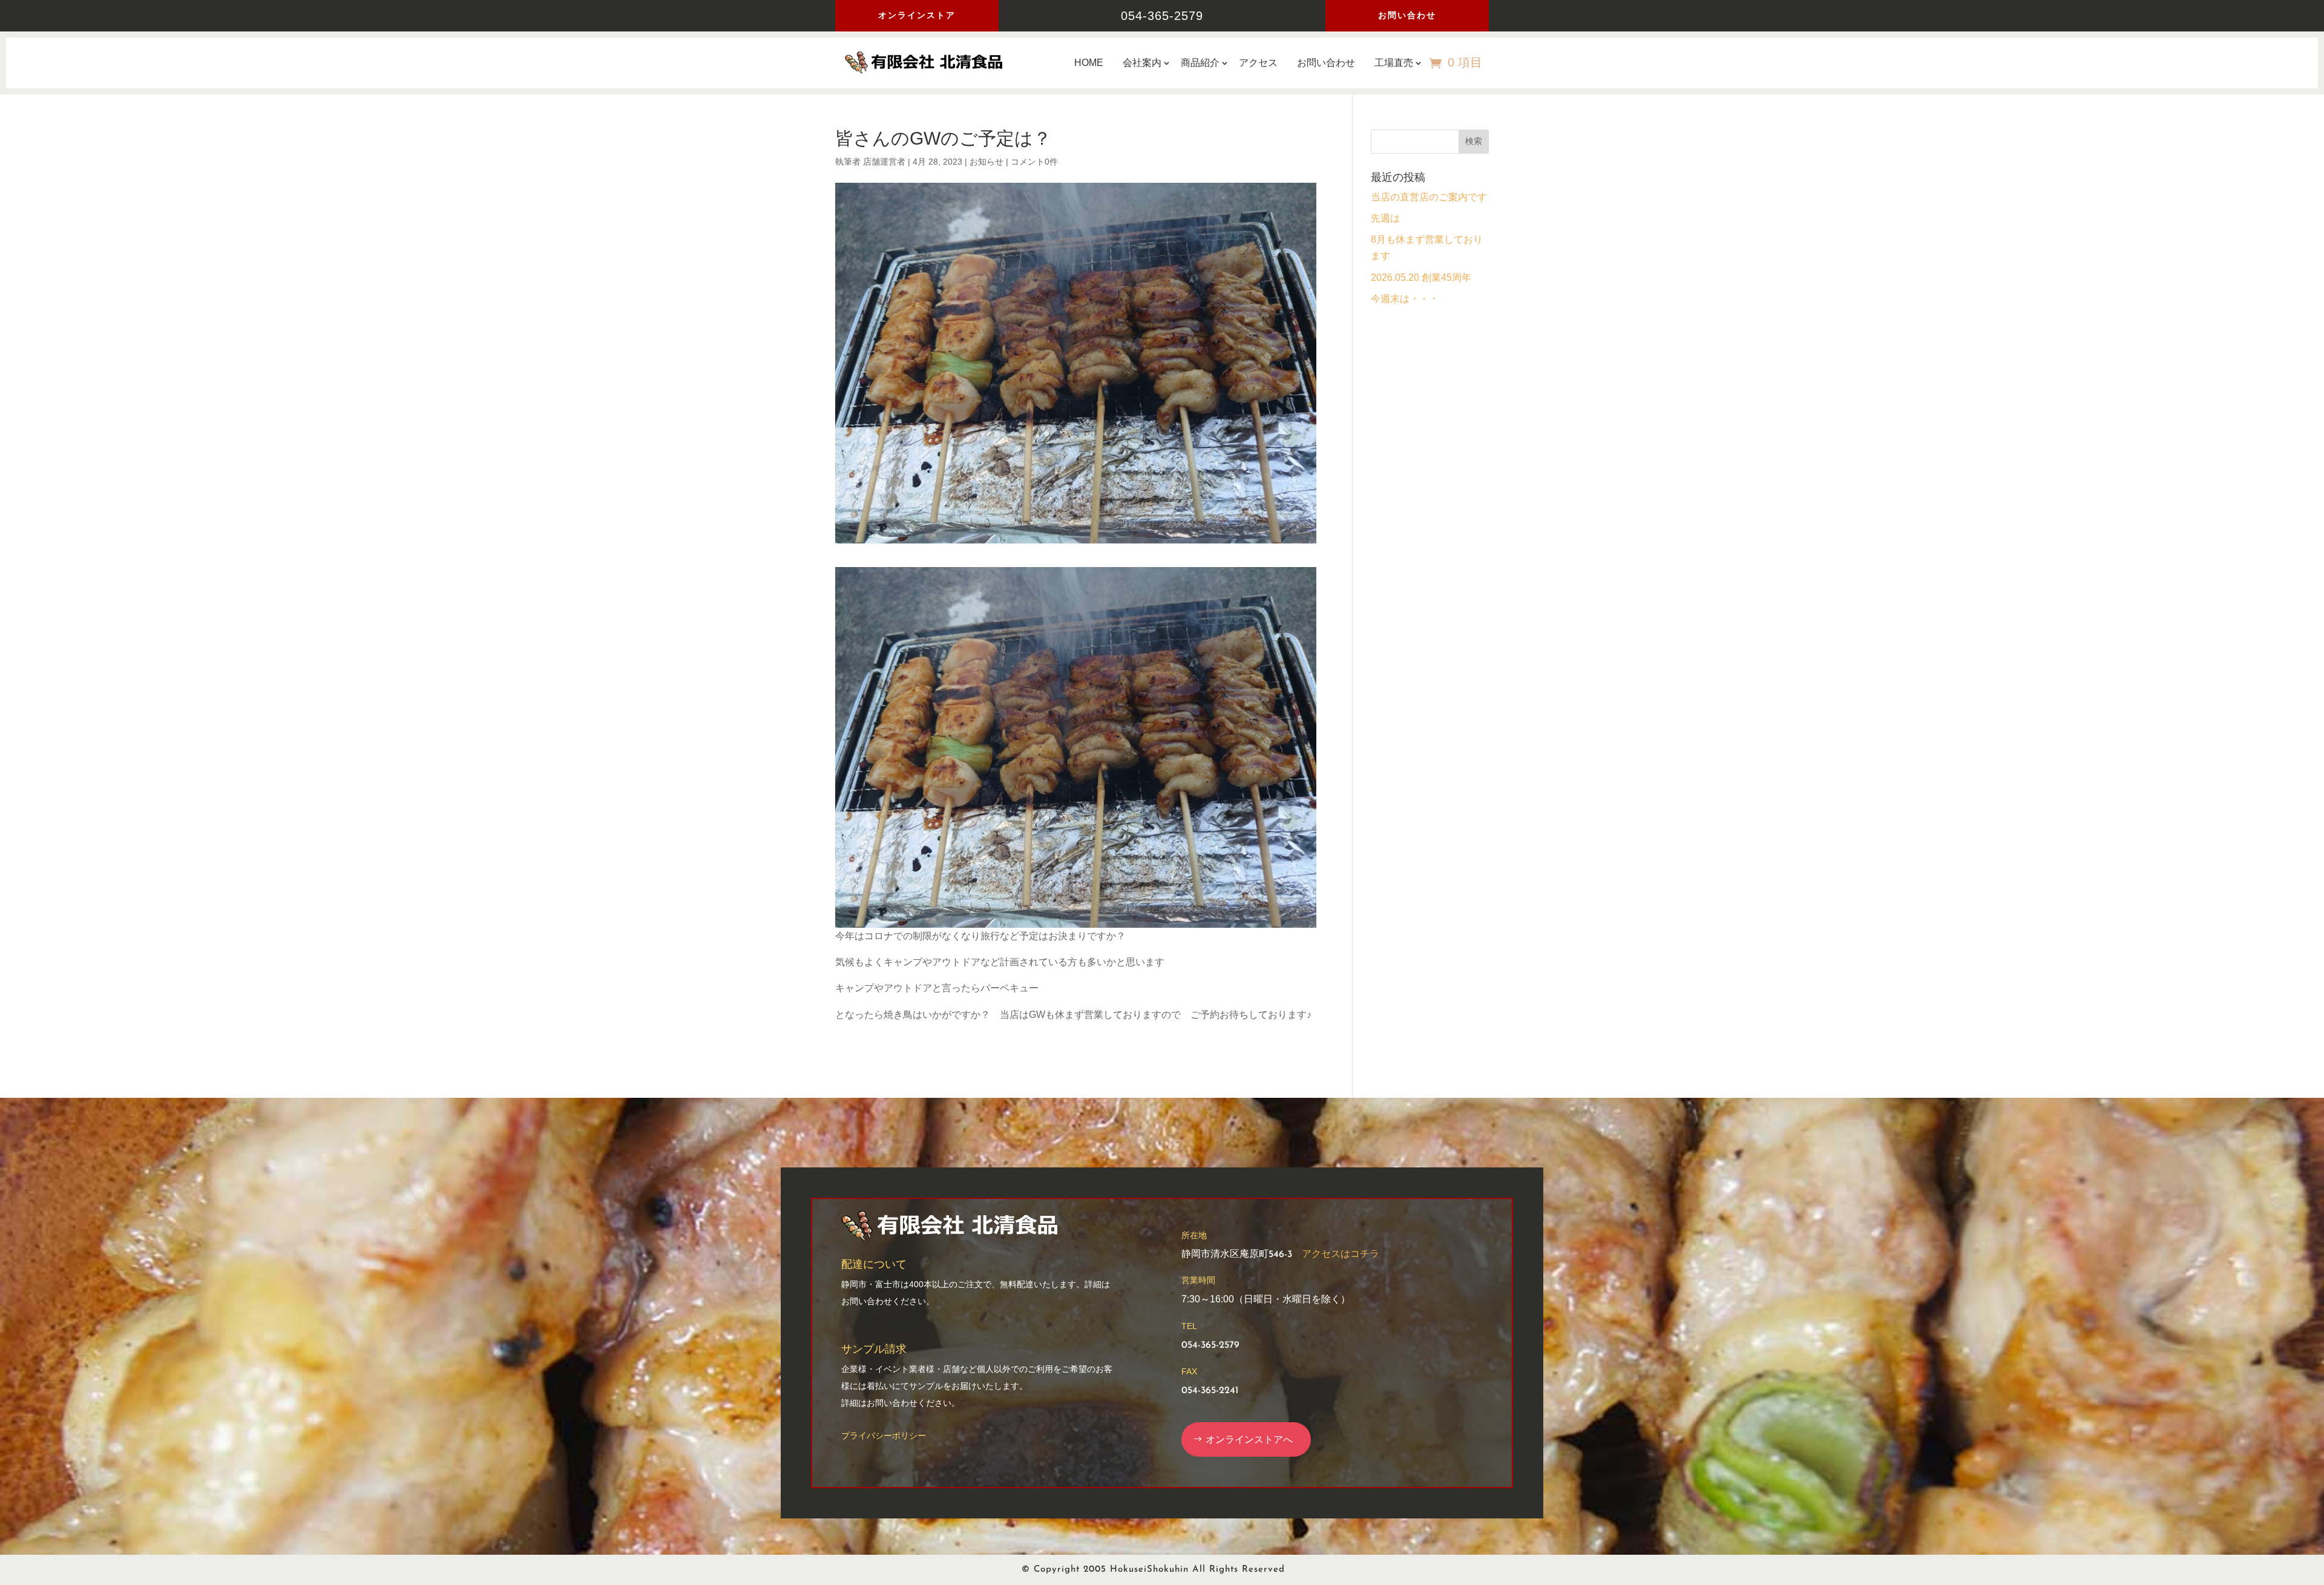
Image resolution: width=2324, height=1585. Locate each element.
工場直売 (1394, 63)
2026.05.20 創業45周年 (1421, 277)
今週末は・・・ (1405, 299)
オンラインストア (917, 15)
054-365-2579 (1162, 16)
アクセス (1258, 63)
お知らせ (986, 162)
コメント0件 (1034, 162)
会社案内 (1142, 63)
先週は (1385, 218)
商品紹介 (1200, 63)
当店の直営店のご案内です (1429, 197)
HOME (1089, 63)
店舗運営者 (884, 162)
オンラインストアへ (1249, 1439)
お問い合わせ (1407, 15)
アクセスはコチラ (1341, 1255)
